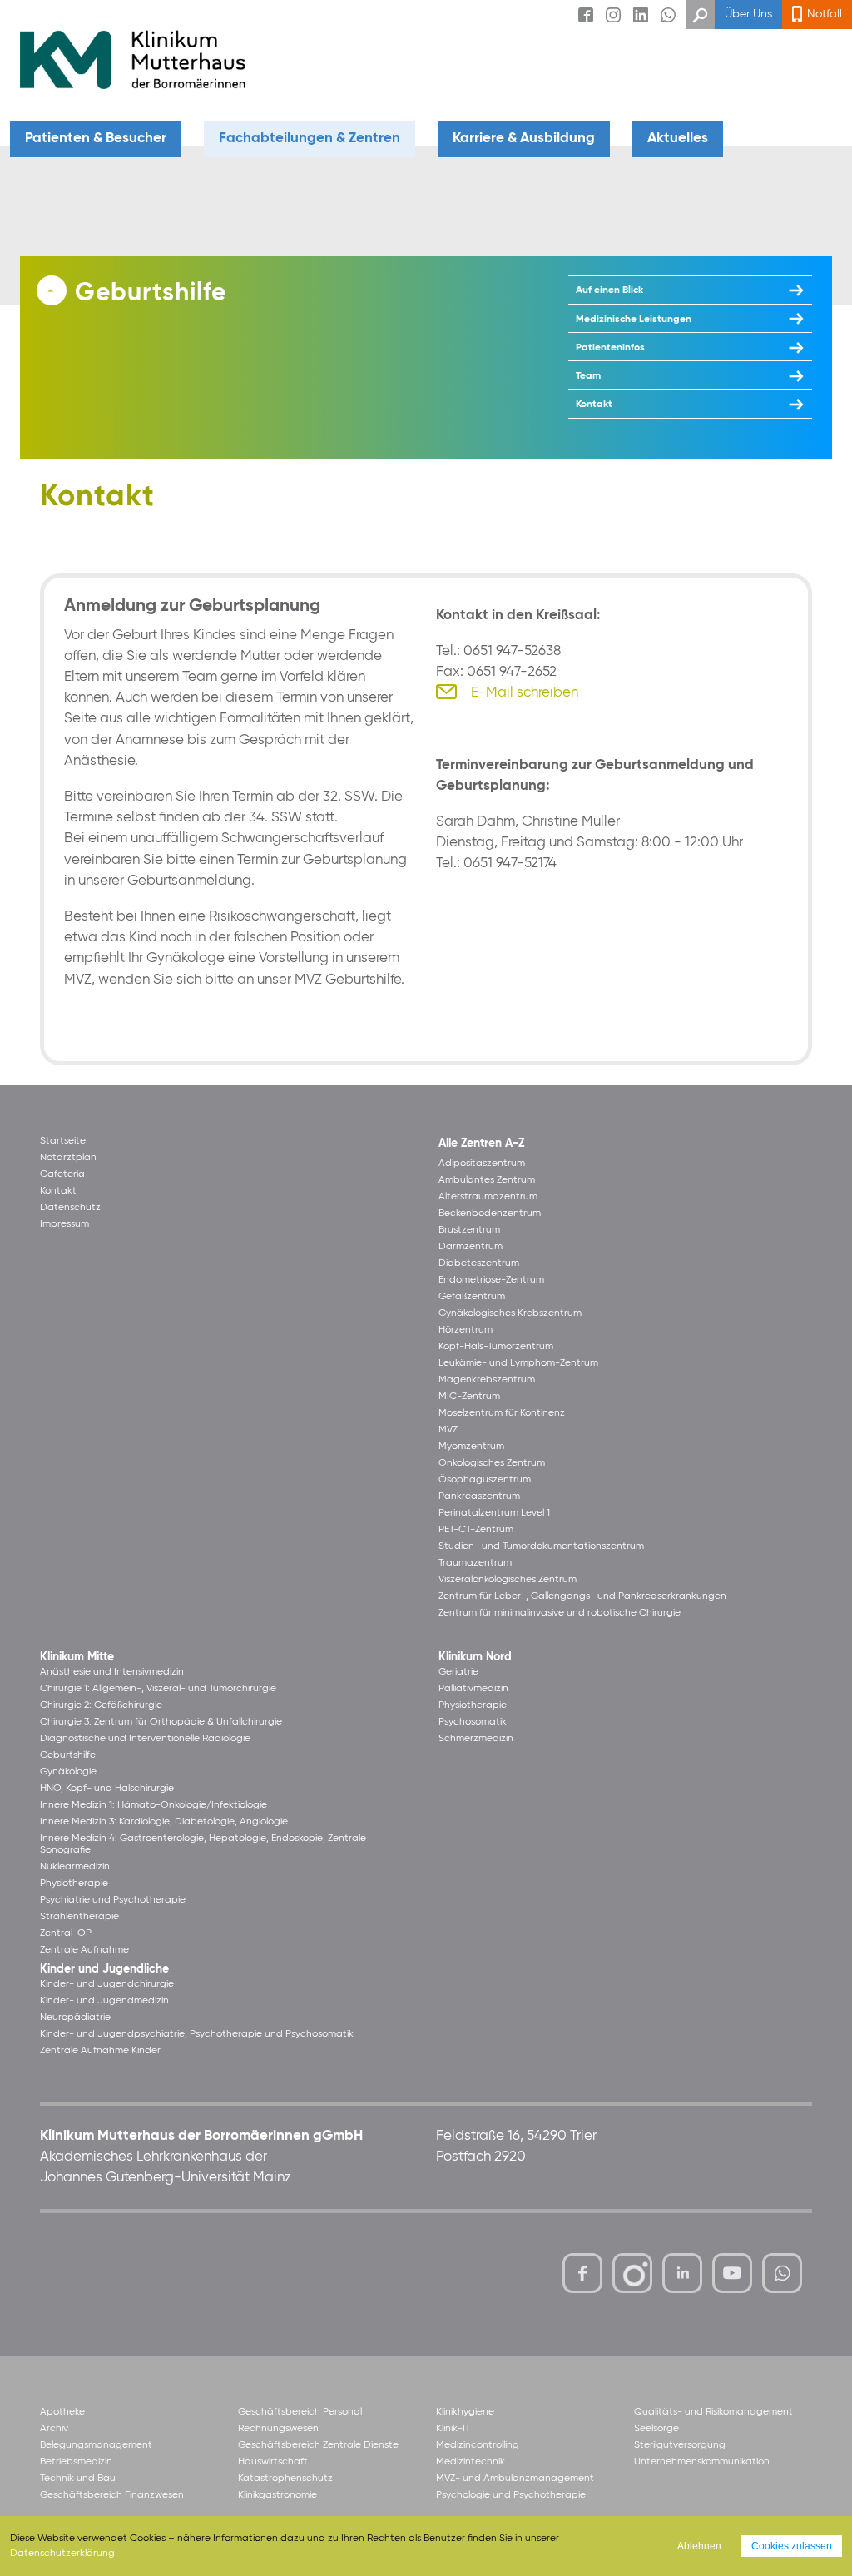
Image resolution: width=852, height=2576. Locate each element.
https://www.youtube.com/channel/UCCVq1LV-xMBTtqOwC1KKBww (733, 2276)
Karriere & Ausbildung (524, 139)
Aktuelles (678, 139)
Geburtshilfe (151, 294)
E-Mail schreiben (525, 693)
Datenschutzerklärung (62, 2554)
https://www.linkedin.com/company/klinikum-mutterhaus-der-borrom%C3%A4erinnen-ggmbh (684, 2277)
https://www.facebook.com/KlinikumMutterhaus (582, 2273)
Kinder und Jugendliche (104, 1970)
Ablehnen (699, 2546)
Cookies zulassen (792, 2546)
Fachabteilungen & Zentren (310, 139)
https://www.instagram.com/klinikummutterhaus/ (632, 2273)
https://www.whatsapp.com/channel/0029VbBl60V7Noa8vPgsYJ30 (782, 2273)
